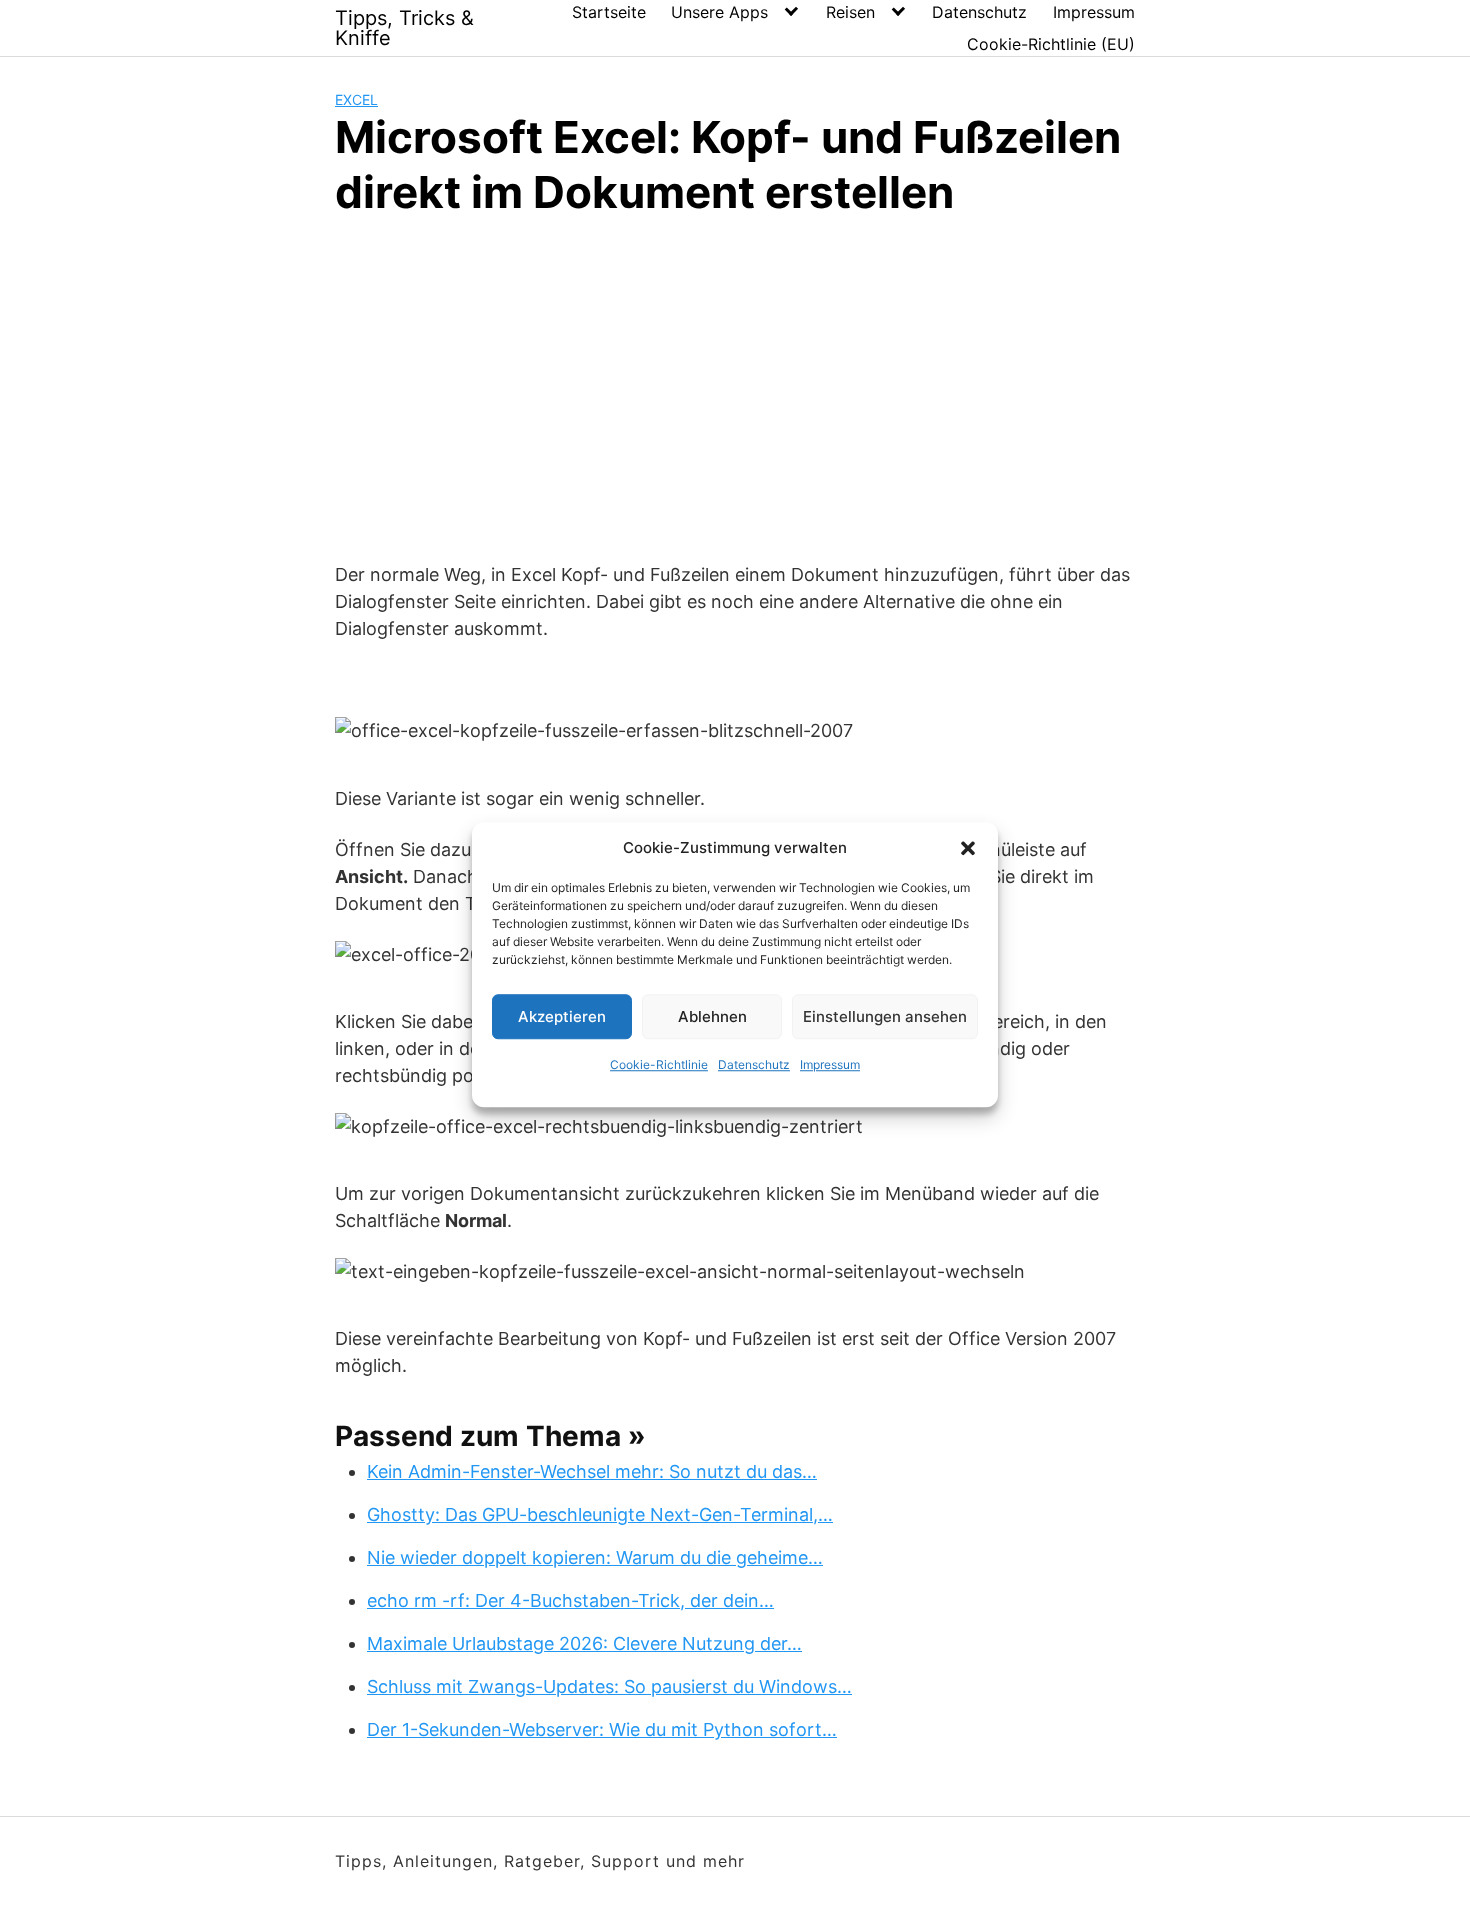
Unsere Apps (719, 12)
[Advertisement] (735, 386)
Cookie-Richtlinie (659, 1064)
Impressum (830, 1064)
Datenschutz (754, 1064)
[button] (968, 848)
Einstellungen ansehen (885, 1016)
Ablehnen (712, 1016)
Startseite (609, 12)
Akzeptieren (562, 1016)
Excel (356, 99)
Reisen (850, 12)
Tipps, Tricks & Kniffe (404, 28)
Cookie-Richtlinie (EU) (1051, 44)
